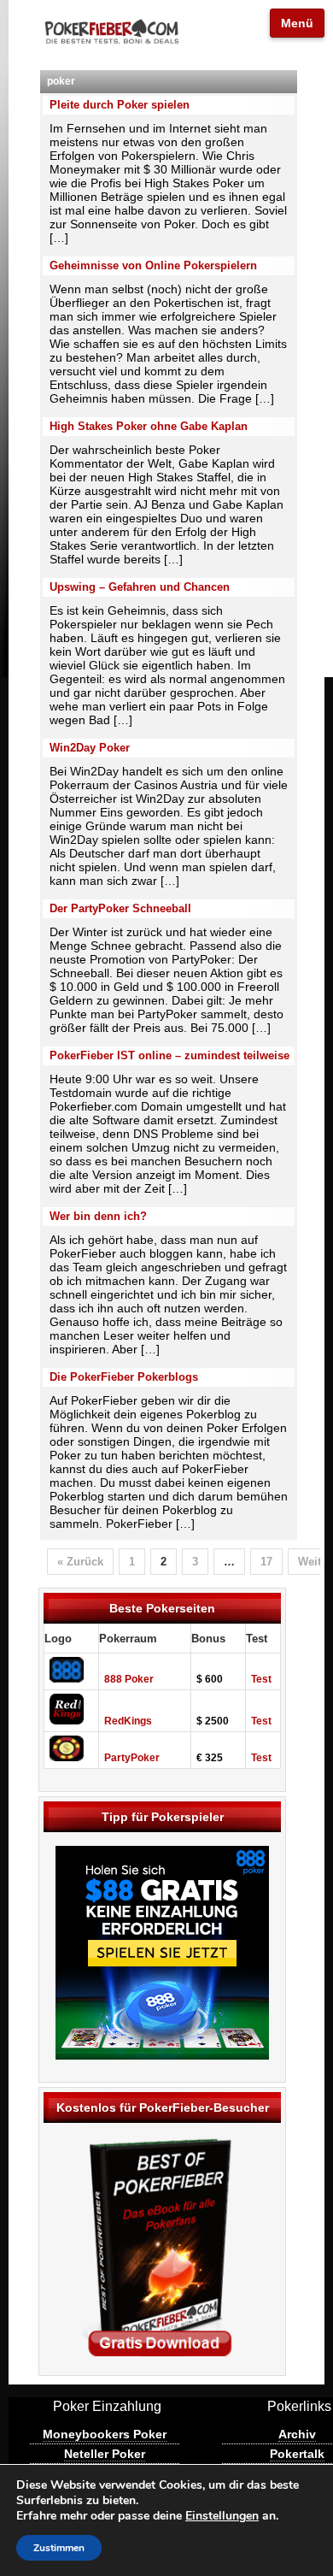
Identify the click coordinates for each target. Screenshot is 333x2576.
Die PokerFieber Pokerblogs (124, 1377)
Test (261, 1679)
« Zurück (80, 1562)
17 (266, 1562)
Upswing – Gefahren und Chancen (140, 587)
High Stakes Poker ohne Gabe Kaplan (149, 426)
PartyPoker (132, 1758)
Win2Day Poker (90, 748)
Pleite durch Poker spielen (120, 105)
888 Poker (129, 1679)
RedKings (128, 1721)
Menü (297, 23)
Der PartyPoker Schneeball (120, 908)
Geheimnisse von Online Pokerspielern (153, 265)
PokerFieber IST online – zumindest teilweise (169, 1055)
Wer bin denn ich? (98, 1216)
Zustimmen (59, 2548)
